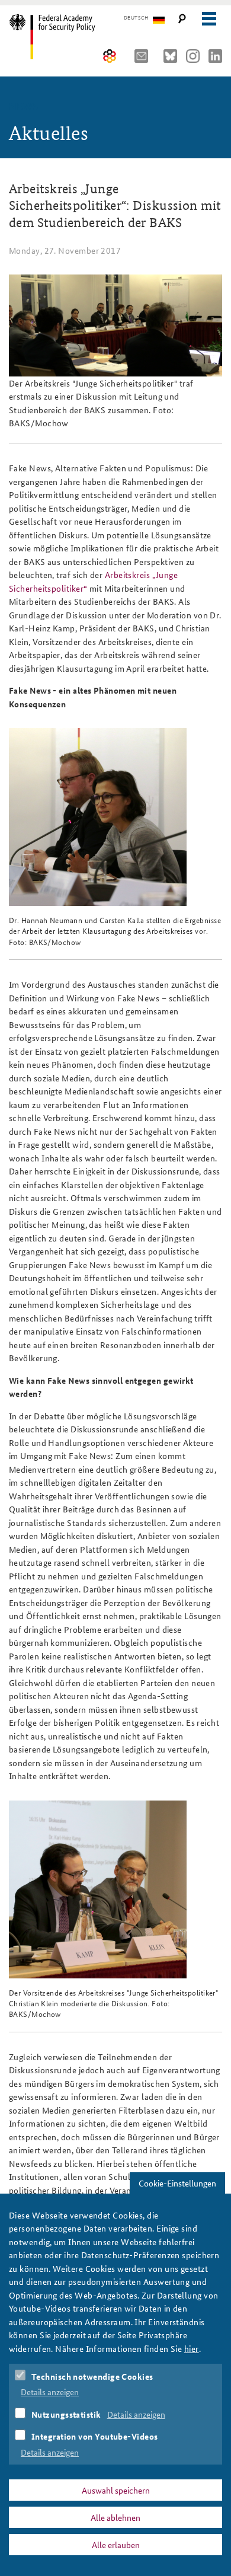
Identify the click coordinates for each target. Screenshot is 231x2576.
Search (182, 19)
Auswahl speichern (116, 2490)
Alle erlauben (116, 2545)
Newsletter (145, 56)
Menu (209, 19)
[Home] (61, 37)
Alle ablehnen (115, 2517)
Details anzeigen (50, 2392)
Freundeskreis (110, 56)
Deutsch (136, 18)
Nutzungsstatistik (66, 2414)
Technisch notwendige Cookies (92, 2376)
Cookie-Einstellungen (177, 2183)
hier (192, 2348)
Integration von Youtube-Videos (95, 2436)
